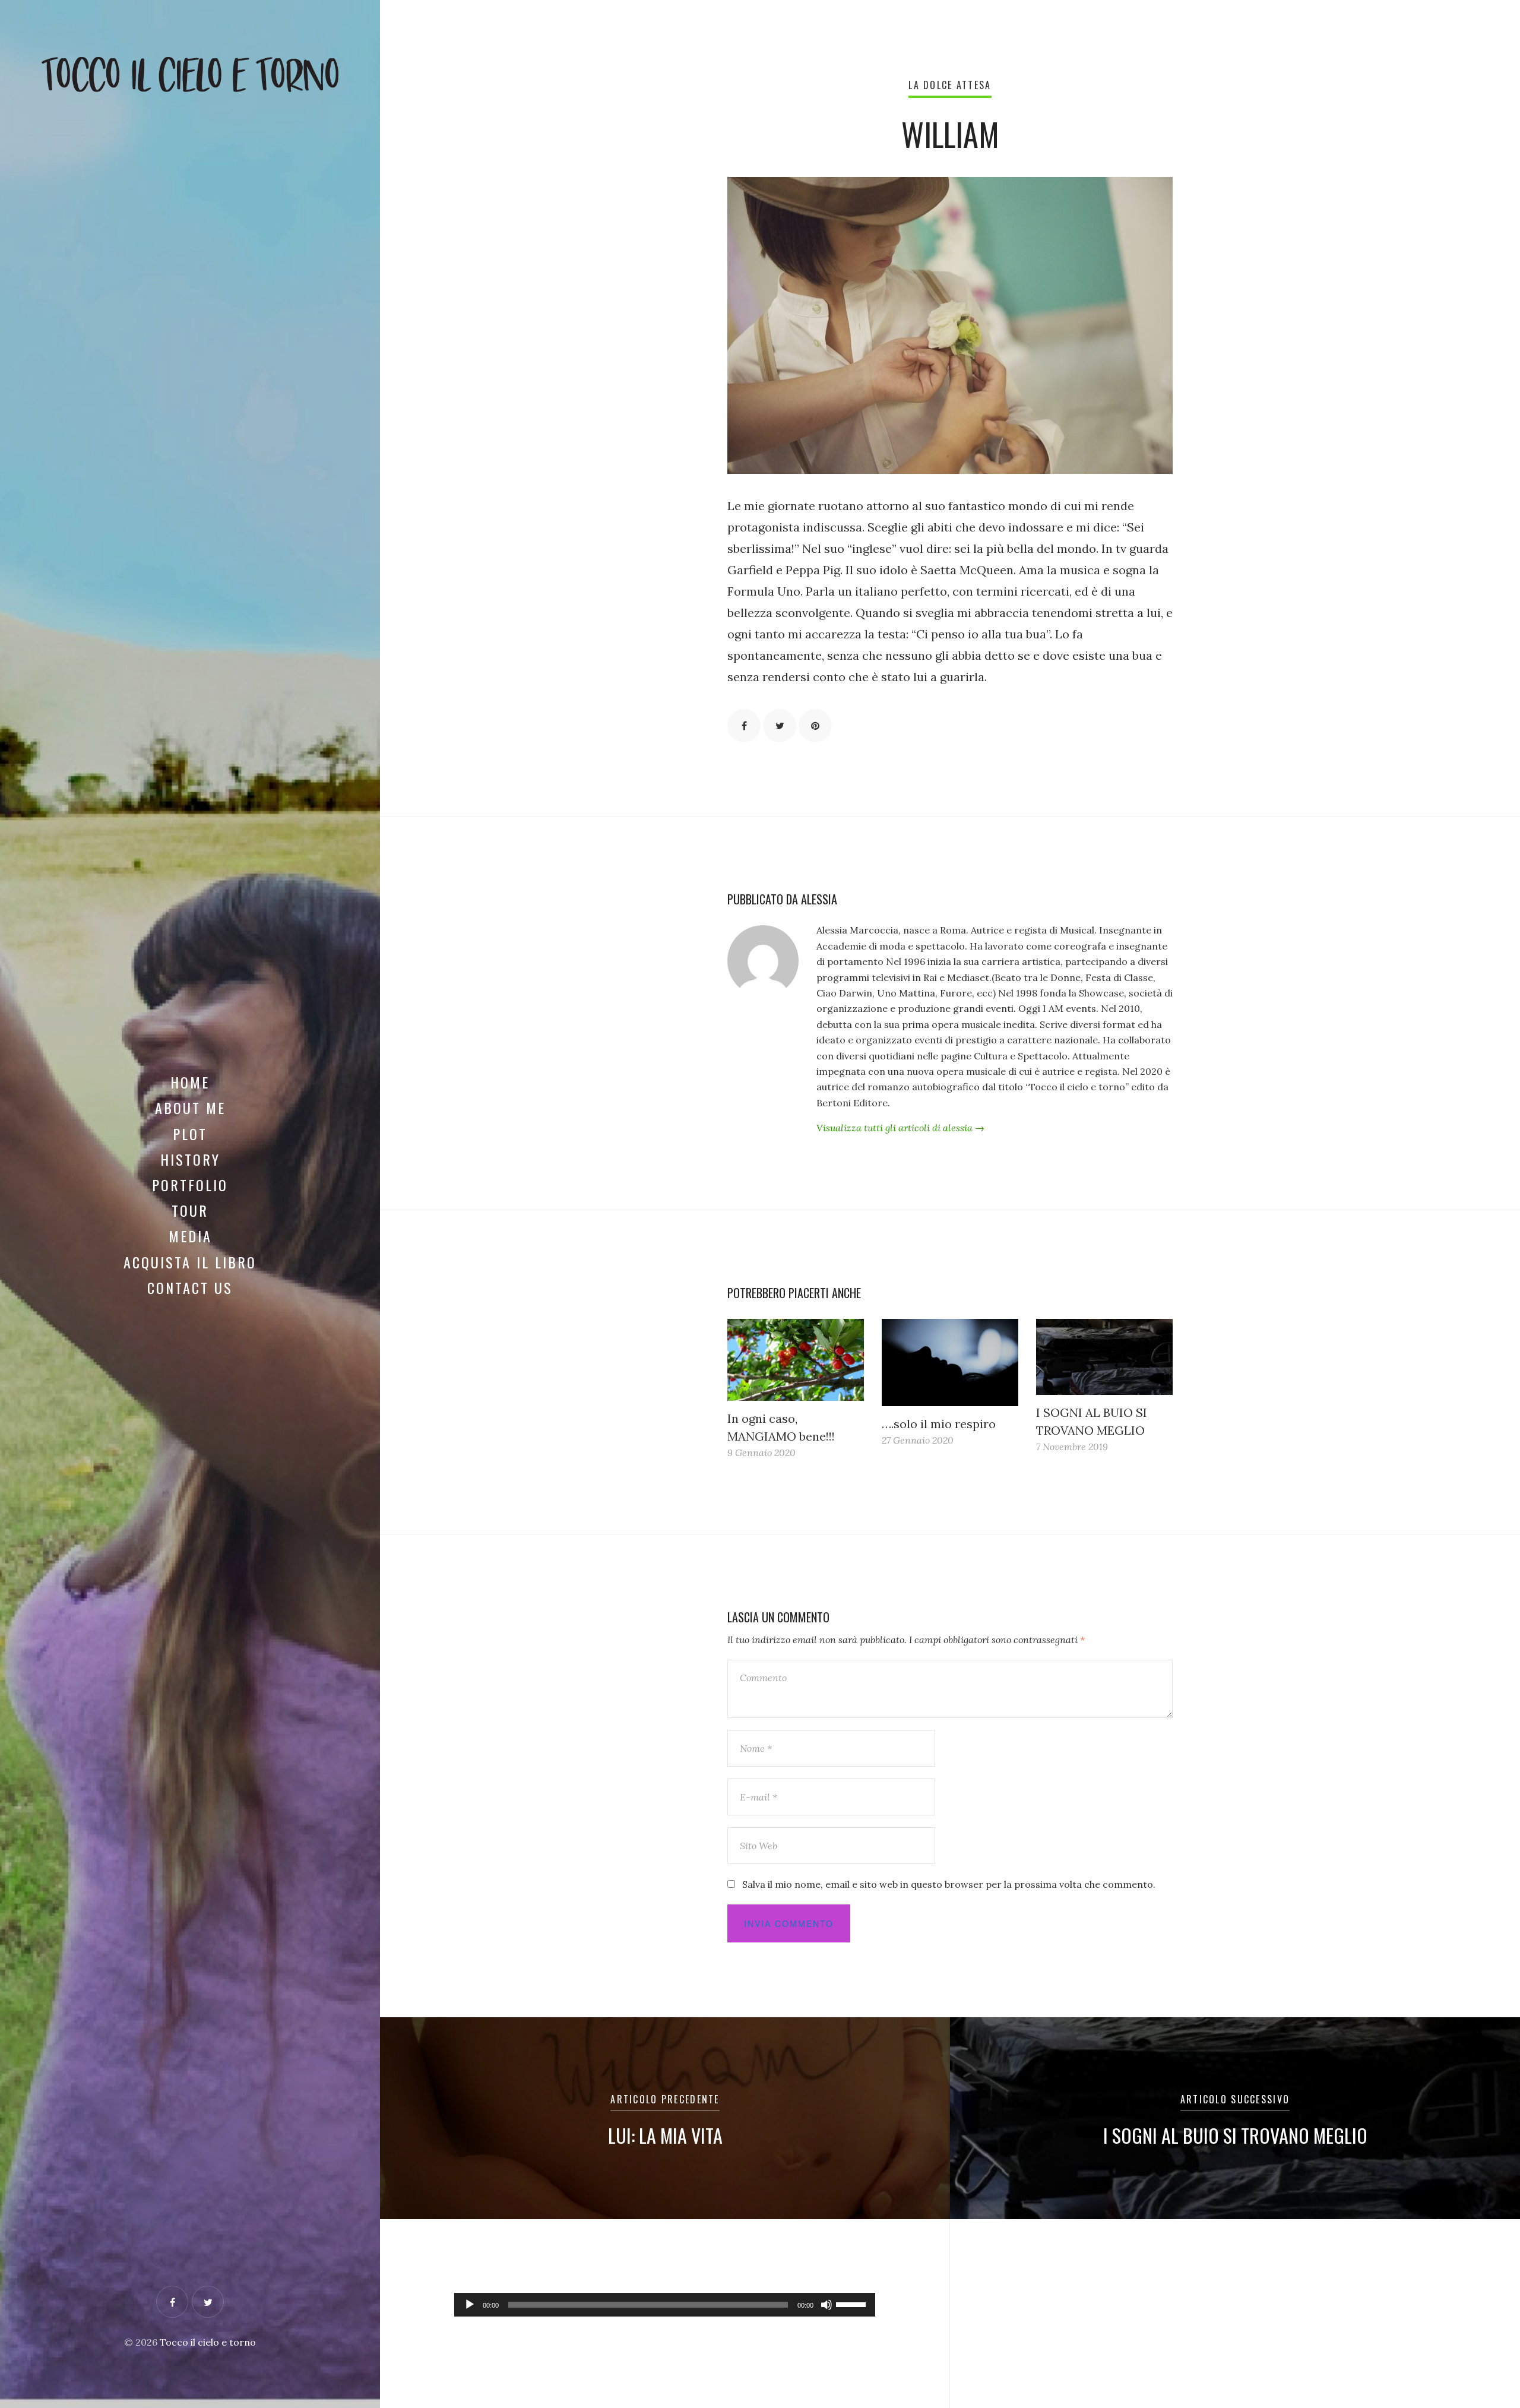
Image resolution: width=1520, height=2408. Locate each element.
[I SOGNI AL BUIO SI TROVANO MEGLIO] (1104, 1357)
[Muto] (826, 2305)
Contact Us (190, 1287)
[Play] (470, 2305)
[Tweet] (780, 726)
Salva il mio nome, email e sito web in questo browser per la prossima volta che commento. (949, 1884)
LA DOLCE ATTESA (950, 85)
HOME (190, 1082)
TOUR (190, 1210)
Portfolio (190, 1185)
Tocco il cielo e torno (208, 2342)
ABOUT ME (190, 1108)
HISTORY (190, 1159)
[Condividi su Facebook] (744, 726)
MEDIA (190, 1236)
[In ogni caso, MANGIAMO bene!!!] (796, 1360)
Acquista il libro (190, 1262)
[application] (665, 2305)
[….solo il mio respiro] (950, 1363)
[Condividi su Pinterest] (815, 726)
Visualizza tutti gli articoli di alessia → (900, 1128)
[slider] (853, 2303)
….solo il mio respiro (939, 1424)
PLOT (190, 1134)
